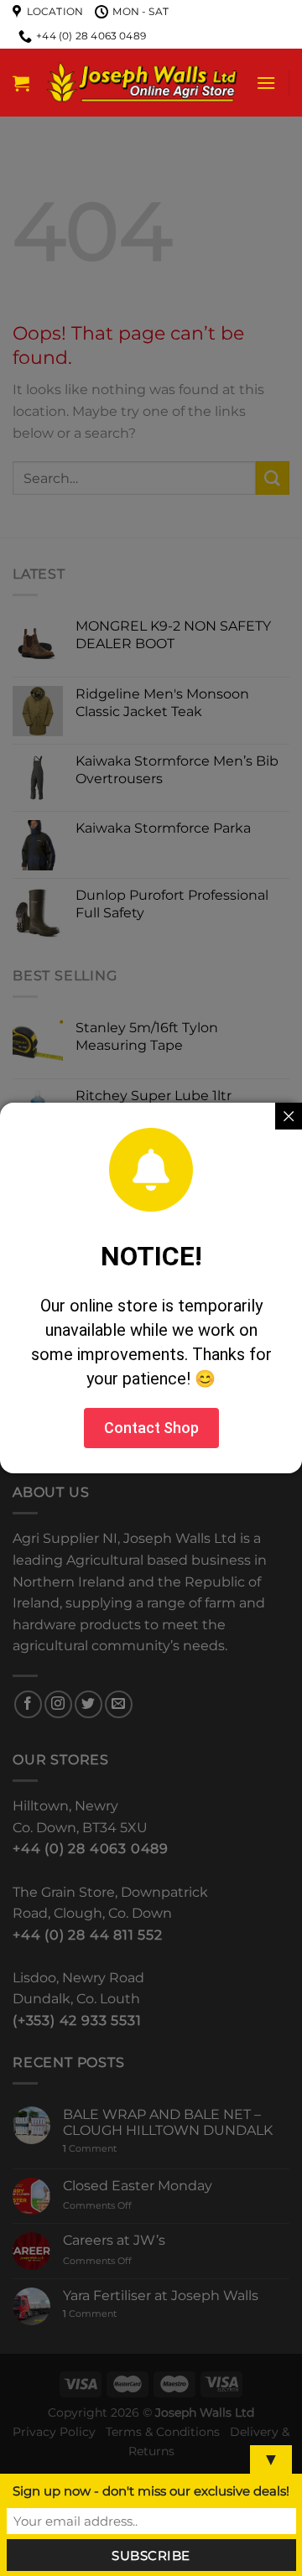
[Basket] (21, 83)
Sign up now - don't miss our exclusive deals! (151, 2491)
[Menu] (266, 83)
